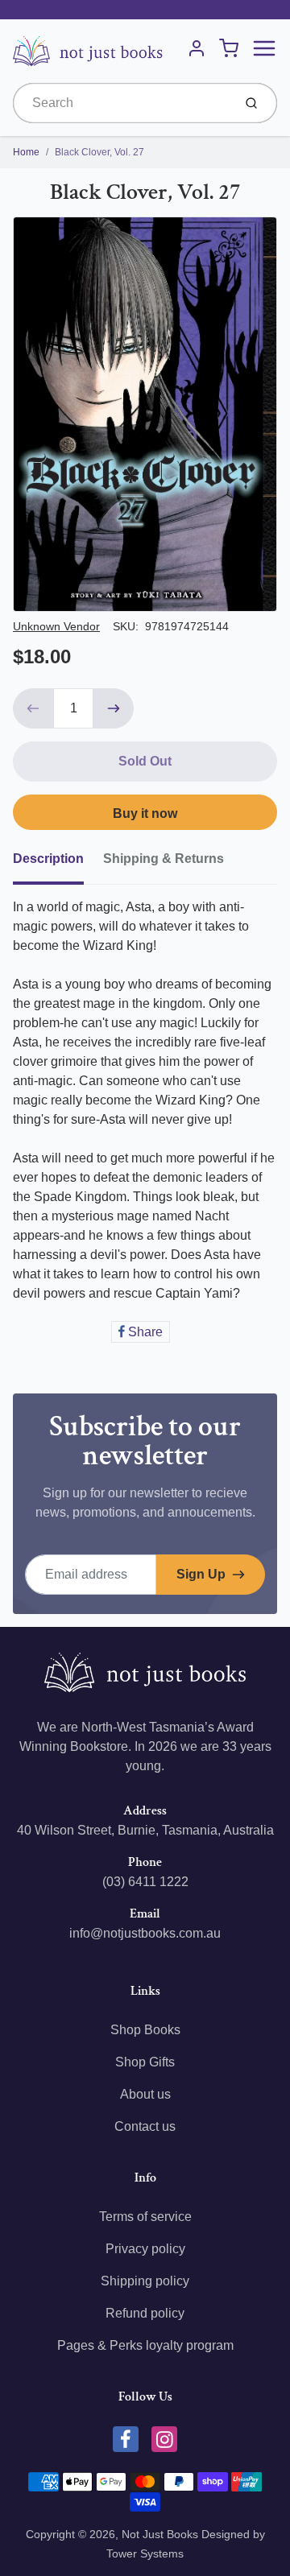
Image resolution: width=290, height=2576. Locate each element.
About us (145, 2094)
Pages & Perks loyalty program (145, 2345)
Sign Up (201, 1574)
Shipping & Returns (164, 859)
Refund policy (145, 2313)
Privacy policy (145, 2249)
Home (26, 152)
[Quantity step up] (114, 708)
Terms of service (145, 2217)
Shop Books (145, 2030)
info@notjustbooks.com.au (145, 1933)
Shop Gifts (145, 2062)
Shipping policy (145, 2281)
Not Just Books (160, 2534)
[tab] (58, 864)
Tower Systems (145, 2553)
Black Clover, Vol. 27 (99, 152)
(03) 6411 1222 (145, 1882)
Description (48, 859)
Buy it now (145, 813)
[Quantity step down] (33, 708)
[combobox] (121, 103)
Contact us (145, 2126)
